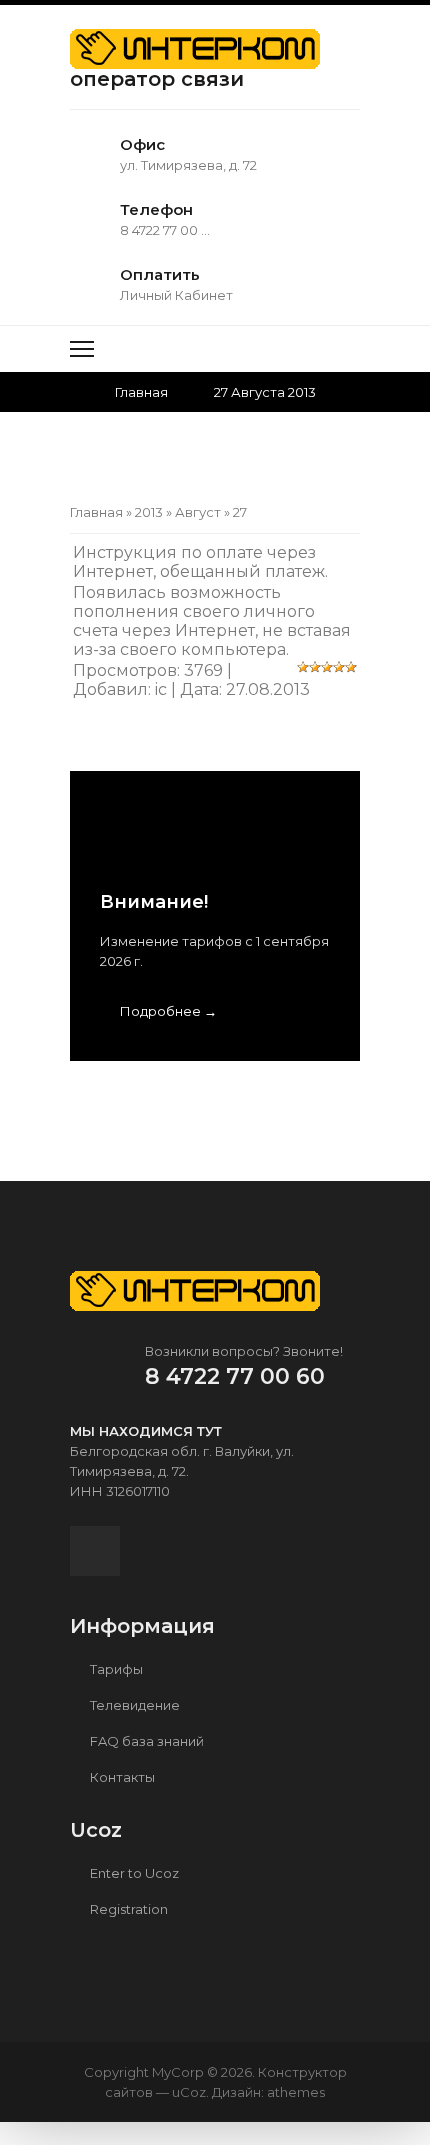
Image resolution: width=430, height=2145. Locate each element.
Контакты (121, 1777)
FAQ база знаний (145, 1741)
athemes (296, 2092)
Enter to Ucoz (133, 1873)
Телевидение (133, 1705)
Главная (141, 392)
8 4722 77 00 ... (165, 230)
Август (198, 512)
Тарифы (115, 1669)
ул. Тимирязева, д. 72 (188, 165)
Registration (127, 1909)
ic (161, 689)
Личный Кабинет (176, 295)
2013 (149, 512)
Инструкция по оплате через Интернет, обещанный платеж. (200, 562)
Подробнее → (168, 1011)
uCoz (189, 2092)
